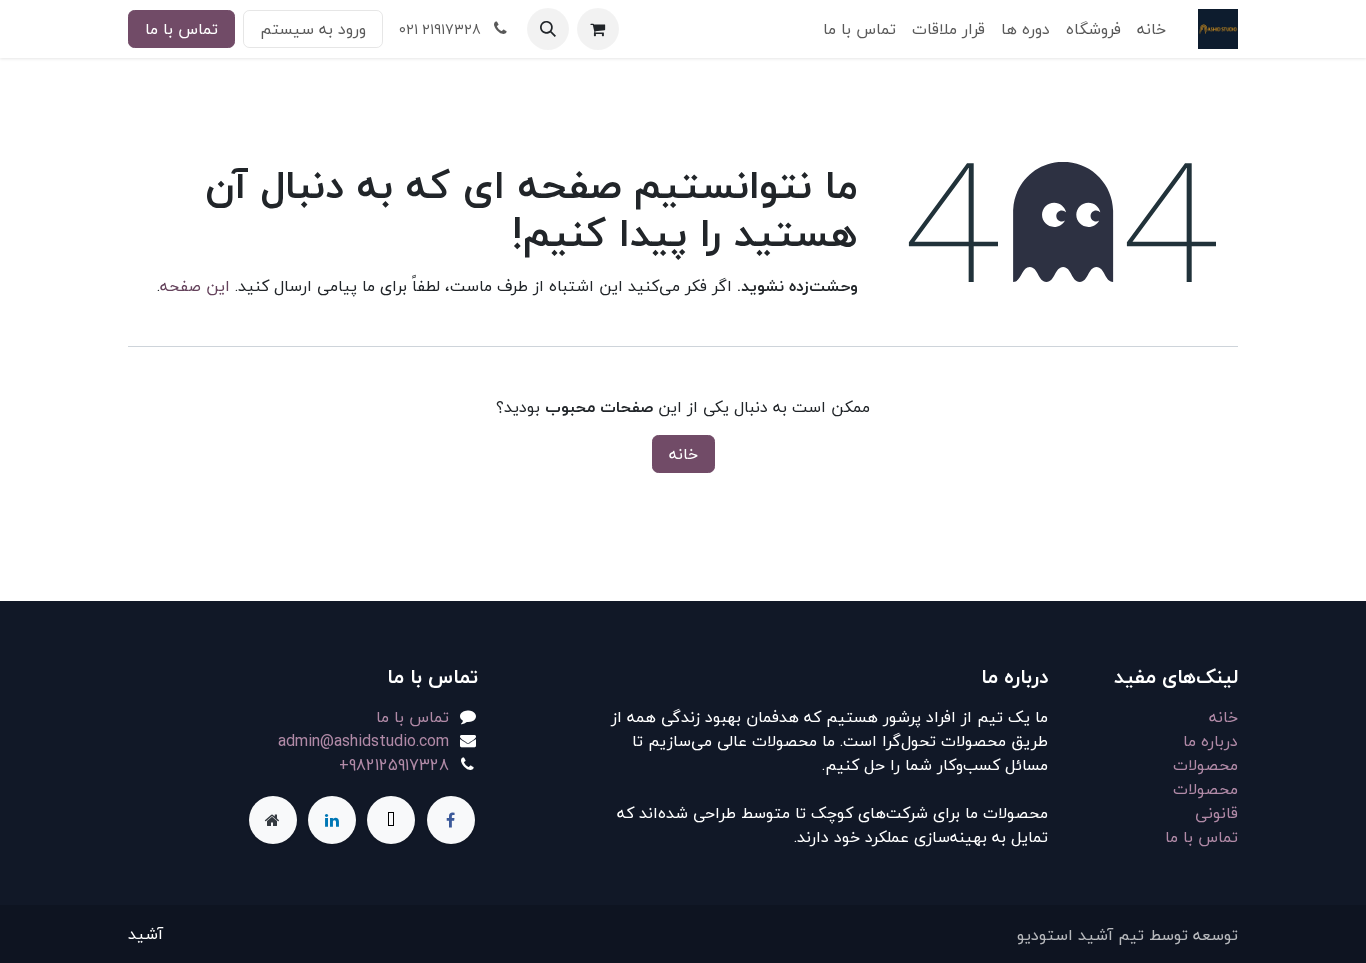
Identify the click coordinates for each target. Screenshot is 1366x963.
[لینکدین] (332, 820)
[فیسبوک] (451, 820)
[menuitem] (1151, 29)
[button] (548, 29)
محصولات (1205, 765)
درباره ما (1210, 741)
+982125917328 (394, 765)
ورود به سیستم (313, 29)
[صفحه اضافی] (273, 820)
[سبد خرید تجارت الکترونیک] (598, 29)
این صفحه (195, 286)
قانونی (1216, 813)
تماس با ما (181, 29)
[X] (391, 820)
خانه (683, 454)
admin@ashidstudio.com (363, 741)
